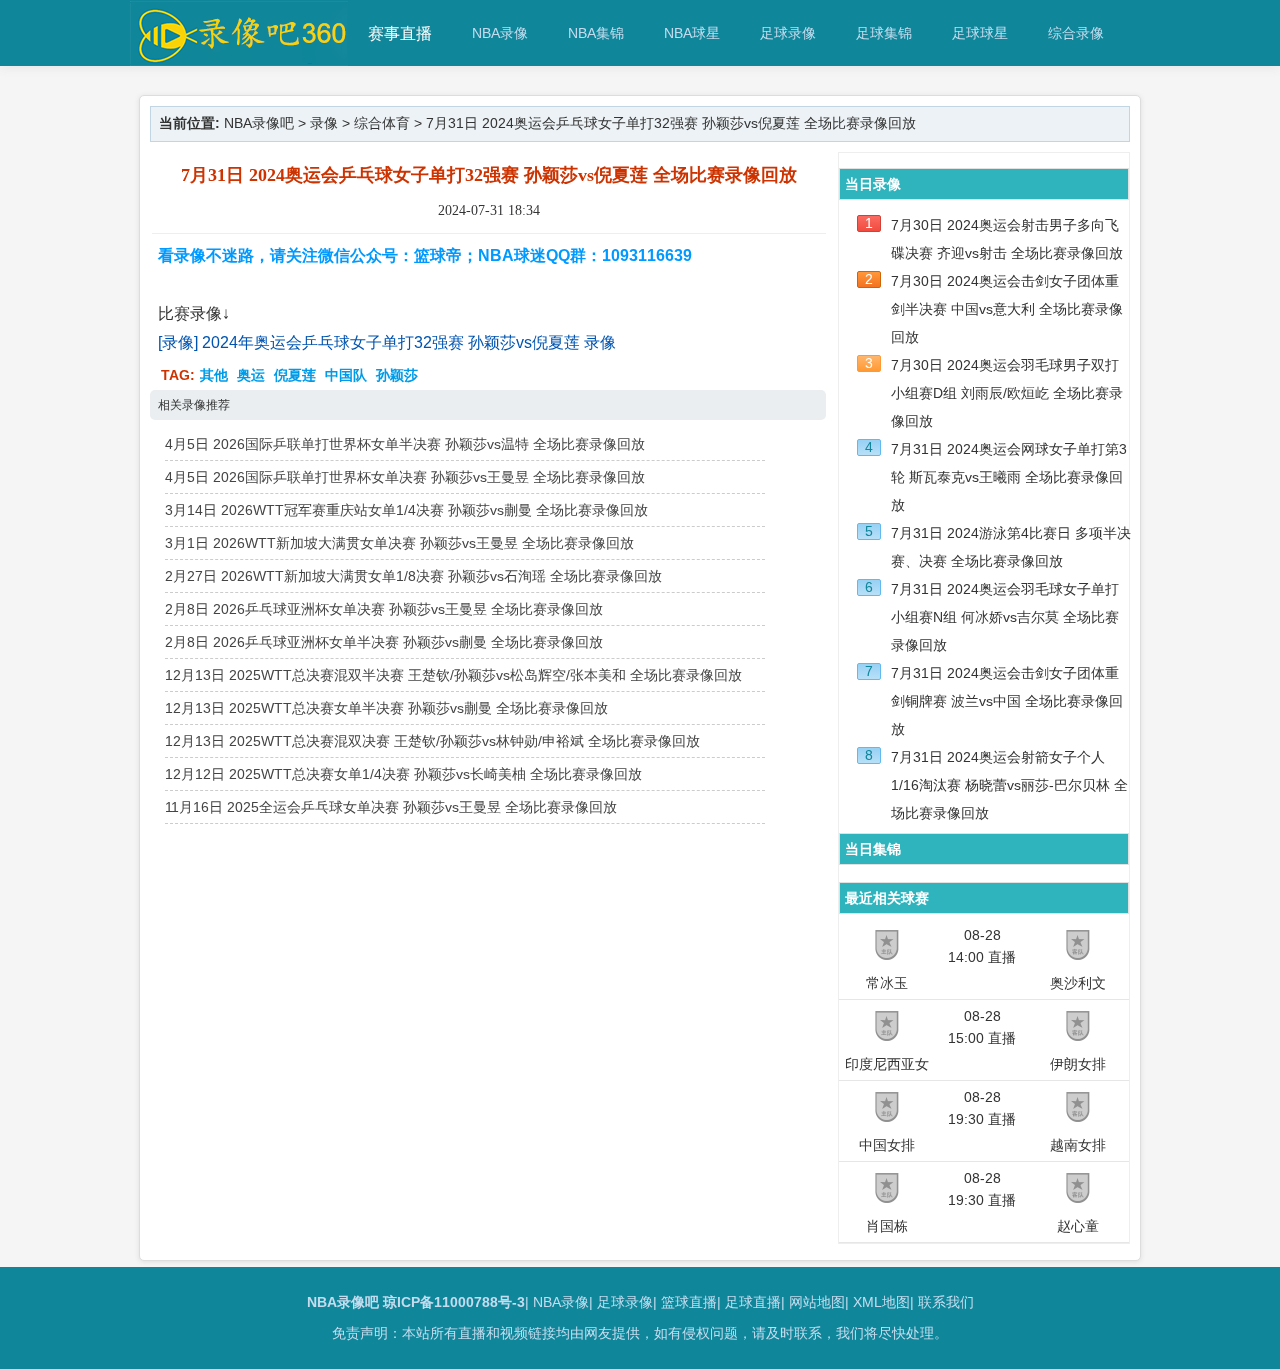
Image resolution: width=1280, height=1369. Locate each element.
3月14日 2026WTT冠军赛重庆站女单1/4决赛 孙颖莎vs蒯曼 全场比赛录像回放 (406, 510)
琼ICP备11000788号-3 (454, 1302)
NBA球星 (692, 33)
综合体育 (382, 123)
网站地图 (817, 1302)
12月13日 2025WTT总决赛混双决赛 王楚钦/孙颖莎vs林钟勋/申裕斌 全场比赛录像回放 (432, 741)
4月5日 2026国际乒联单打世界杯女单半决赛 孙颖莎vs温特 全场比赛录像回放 (405, 444)
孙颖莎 (397, 375)
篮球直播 (689, 1302)
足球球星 (980, 33)
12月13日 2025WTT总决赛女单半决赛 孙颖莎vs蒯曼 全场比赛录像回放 (386, 708)
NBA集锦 (596, 33)
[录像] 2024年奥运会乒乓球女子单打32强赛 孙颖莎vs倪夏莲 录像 (387, 342)
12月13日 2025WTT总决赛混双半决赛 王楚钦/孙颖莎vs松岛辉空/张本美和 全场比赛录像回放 (453, 675)
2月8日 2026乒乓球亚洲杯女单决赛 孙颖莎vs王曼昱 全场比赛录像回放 (384, 609)
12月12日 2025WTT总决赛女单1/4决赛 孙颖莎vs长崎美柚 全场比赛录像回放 (403, 774)
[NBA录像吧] (239, 56)
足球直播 (753, 1302)
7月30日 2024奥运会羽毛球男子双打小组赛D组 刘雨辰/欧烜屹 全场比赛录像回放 (1007, 393)
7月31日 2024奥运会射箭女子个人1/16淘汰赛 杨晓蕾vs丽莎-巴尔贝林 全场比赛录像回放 (1009, 785)
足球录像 (788, 33)
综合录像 (1076, 33)
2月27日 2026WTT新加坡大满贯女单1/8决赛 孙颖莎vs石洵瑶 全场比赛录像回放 (413, 576)
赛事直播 (400, 33)
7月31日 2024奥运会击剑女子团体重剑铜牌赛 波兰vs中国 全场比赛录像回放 (1007, 701)
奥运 (251, 375)
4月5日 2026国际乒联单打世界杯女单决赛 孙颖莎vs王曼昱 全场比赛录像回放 (405, 477)
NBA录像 (500, 33)
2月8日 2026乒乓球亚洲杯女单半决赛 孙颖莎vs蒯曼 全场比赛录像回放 (384, 642)
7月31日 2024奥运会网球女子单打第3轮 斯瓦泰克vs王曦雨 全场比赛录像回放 (1009, 477)
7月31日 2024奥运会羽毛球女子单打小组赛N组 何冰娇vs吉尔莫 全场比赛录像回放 (1005, 617)
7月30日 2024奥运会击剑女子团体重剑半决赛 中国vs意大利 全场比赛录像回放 (1007, 309)
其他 (214, 375)
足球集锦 (884, 33)
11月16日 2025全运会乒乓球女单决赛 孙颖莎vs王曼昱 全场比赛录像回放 (391, 807)
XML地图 (881, 1302)
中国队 (346, 375)
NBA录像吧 (259, 123)
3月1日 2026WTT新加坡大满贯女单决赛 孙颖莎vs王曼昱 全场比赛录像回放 (399, 543)
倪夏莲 (295, 375)
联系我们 (946, 1302)
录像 (324, 123)
